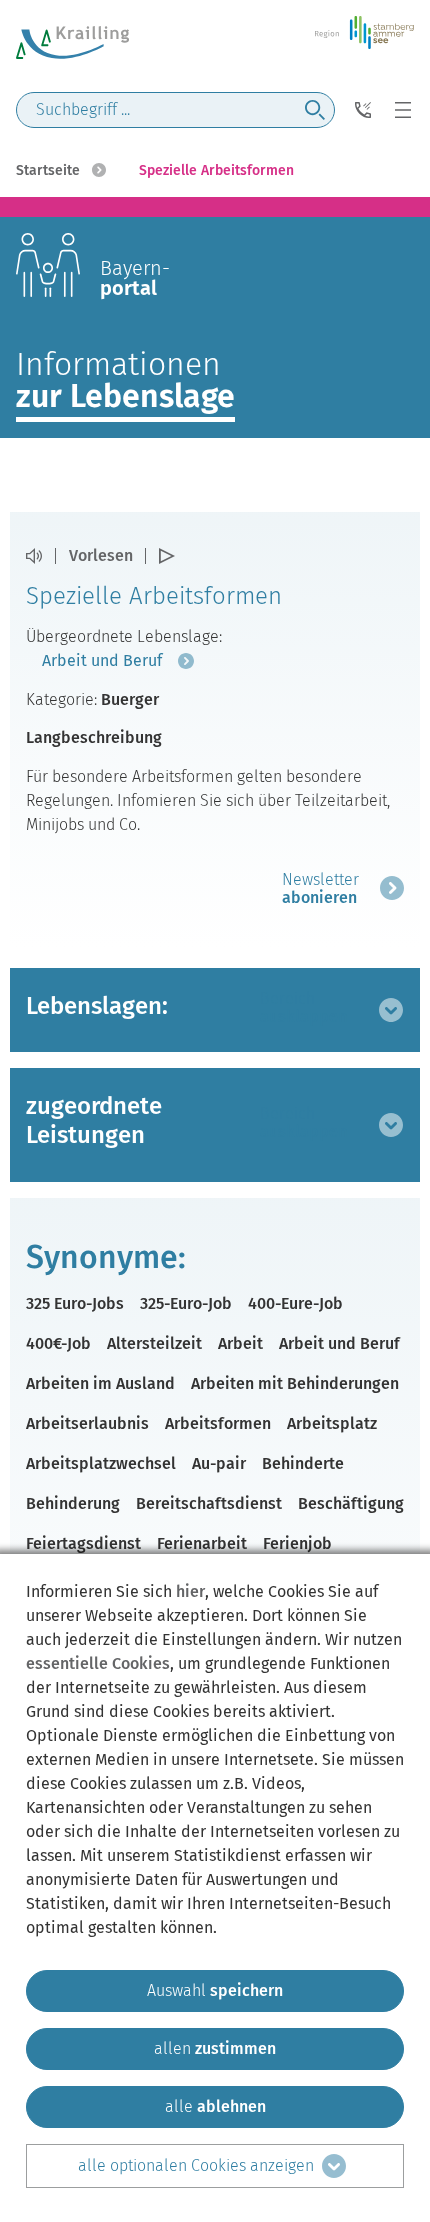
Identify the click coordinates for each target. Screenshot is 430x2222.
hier (190, 1591)
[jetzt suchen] (315, 110)
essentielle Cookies (98, 1663)
